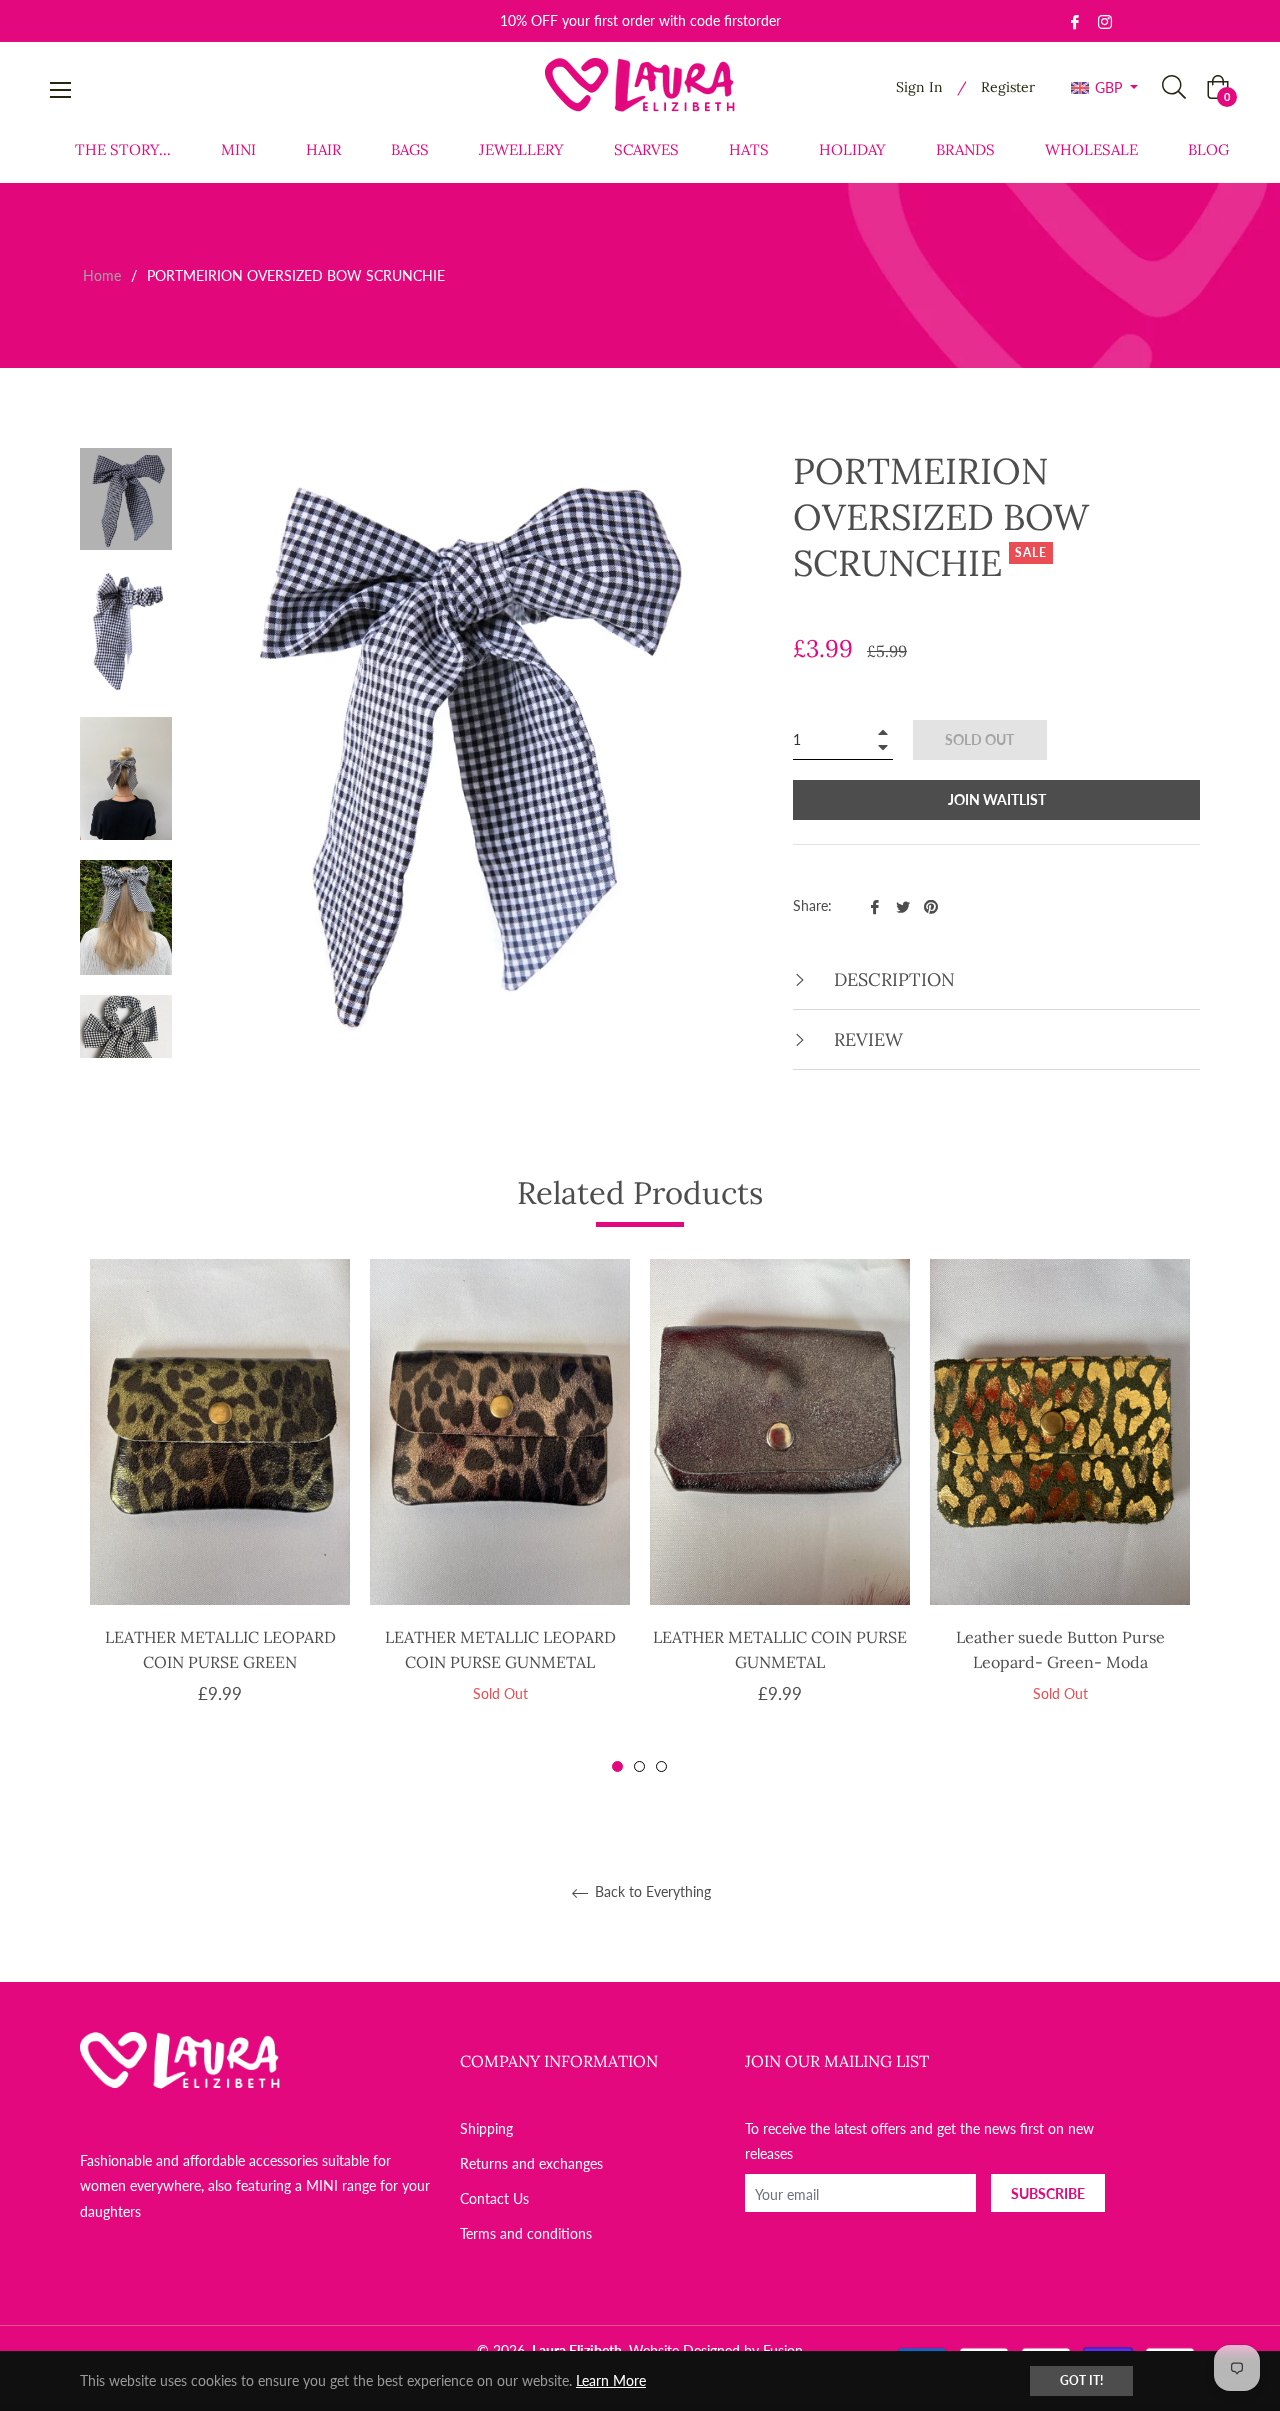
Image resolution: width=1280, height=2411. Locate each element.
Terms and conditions (526, 2233)
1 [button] (617, 1766)
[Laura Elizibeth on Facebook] (1075, 20)
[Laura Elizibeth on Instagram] (1105, 20)
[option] (220, 1517)
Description (892, 979)
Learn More (611, 2380)
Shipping (486, 2128)
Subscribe (1048, 2193)
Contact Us (494, 2198)
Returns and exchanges (531, 2163)
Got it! (1081, 2380)
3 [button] (661, 1766)
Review (866, 1039)
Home (102, 275)
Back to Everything (651, 1892)
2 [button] (639, 1766)
